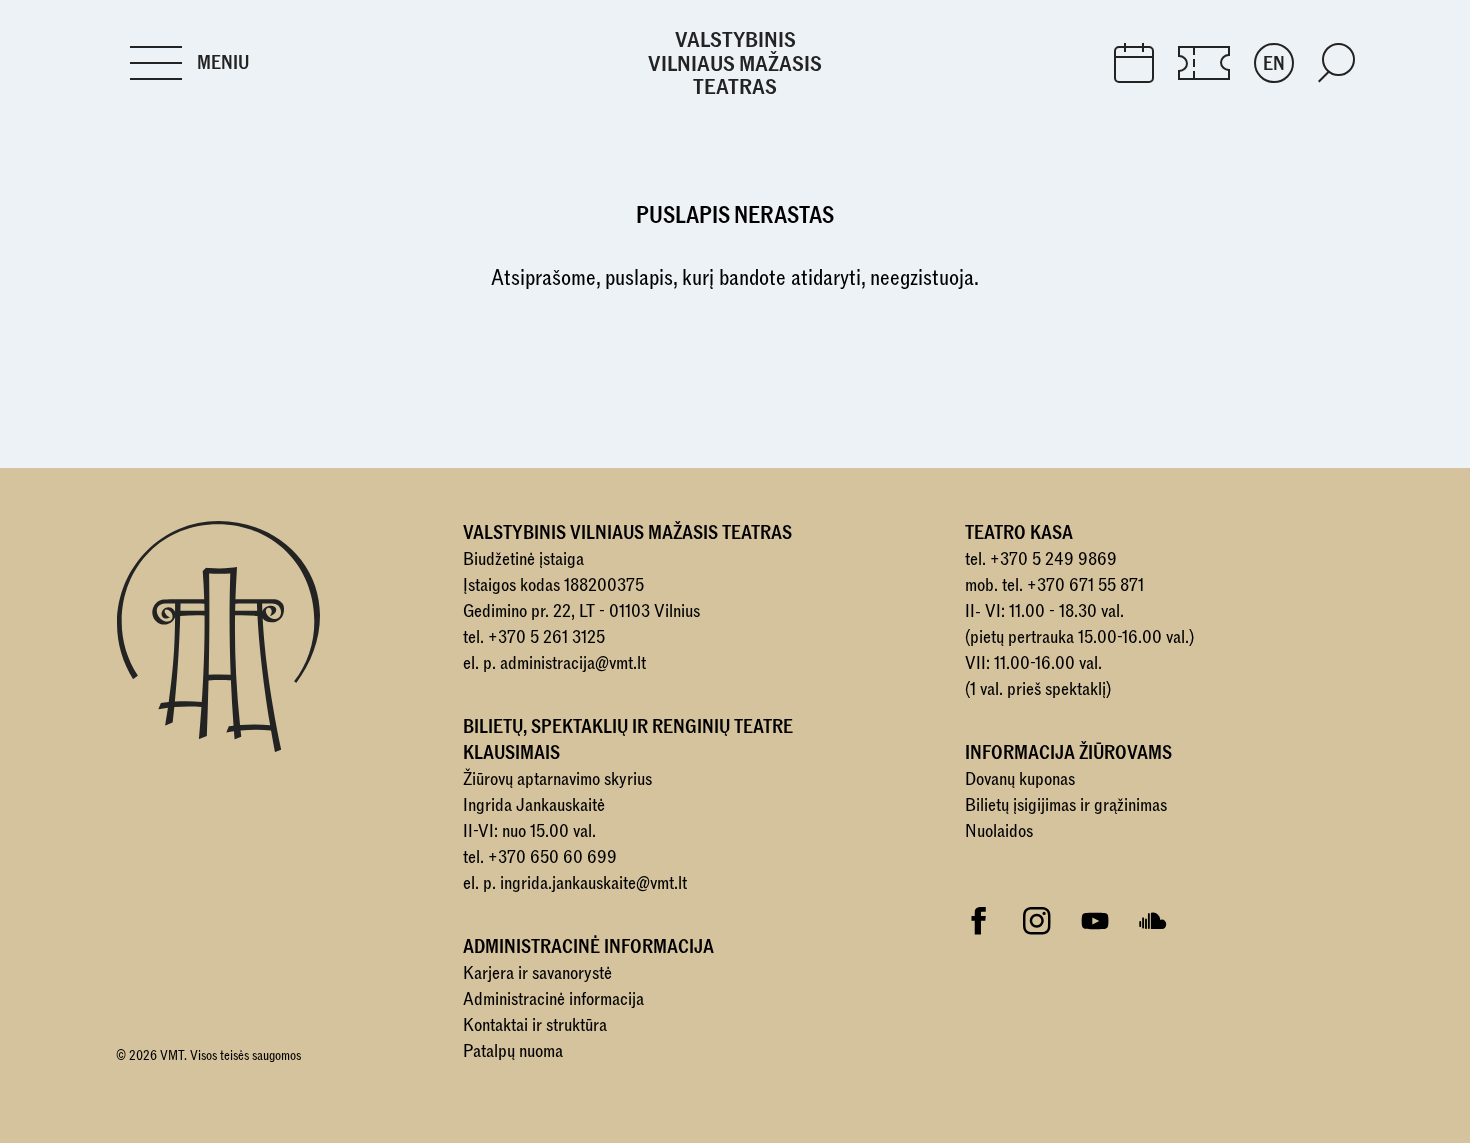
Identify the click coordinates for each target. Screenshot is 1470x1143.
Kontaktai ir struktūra (535, 1025)
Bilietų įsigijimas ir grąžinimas (1066, 805)
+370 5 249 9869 (1053, 559)
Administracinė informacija (553, 999)
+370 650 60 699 (552, 857)
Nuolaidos (999, 831)
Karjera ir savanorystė (537, 973)
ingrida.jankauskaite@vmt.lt (593, 883)
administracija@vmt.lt (573, 663)
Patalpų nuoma (513, 1051)
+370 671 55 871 (1085, 585)
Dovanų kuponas (1020, 779)
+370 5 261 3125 (546, 637)
